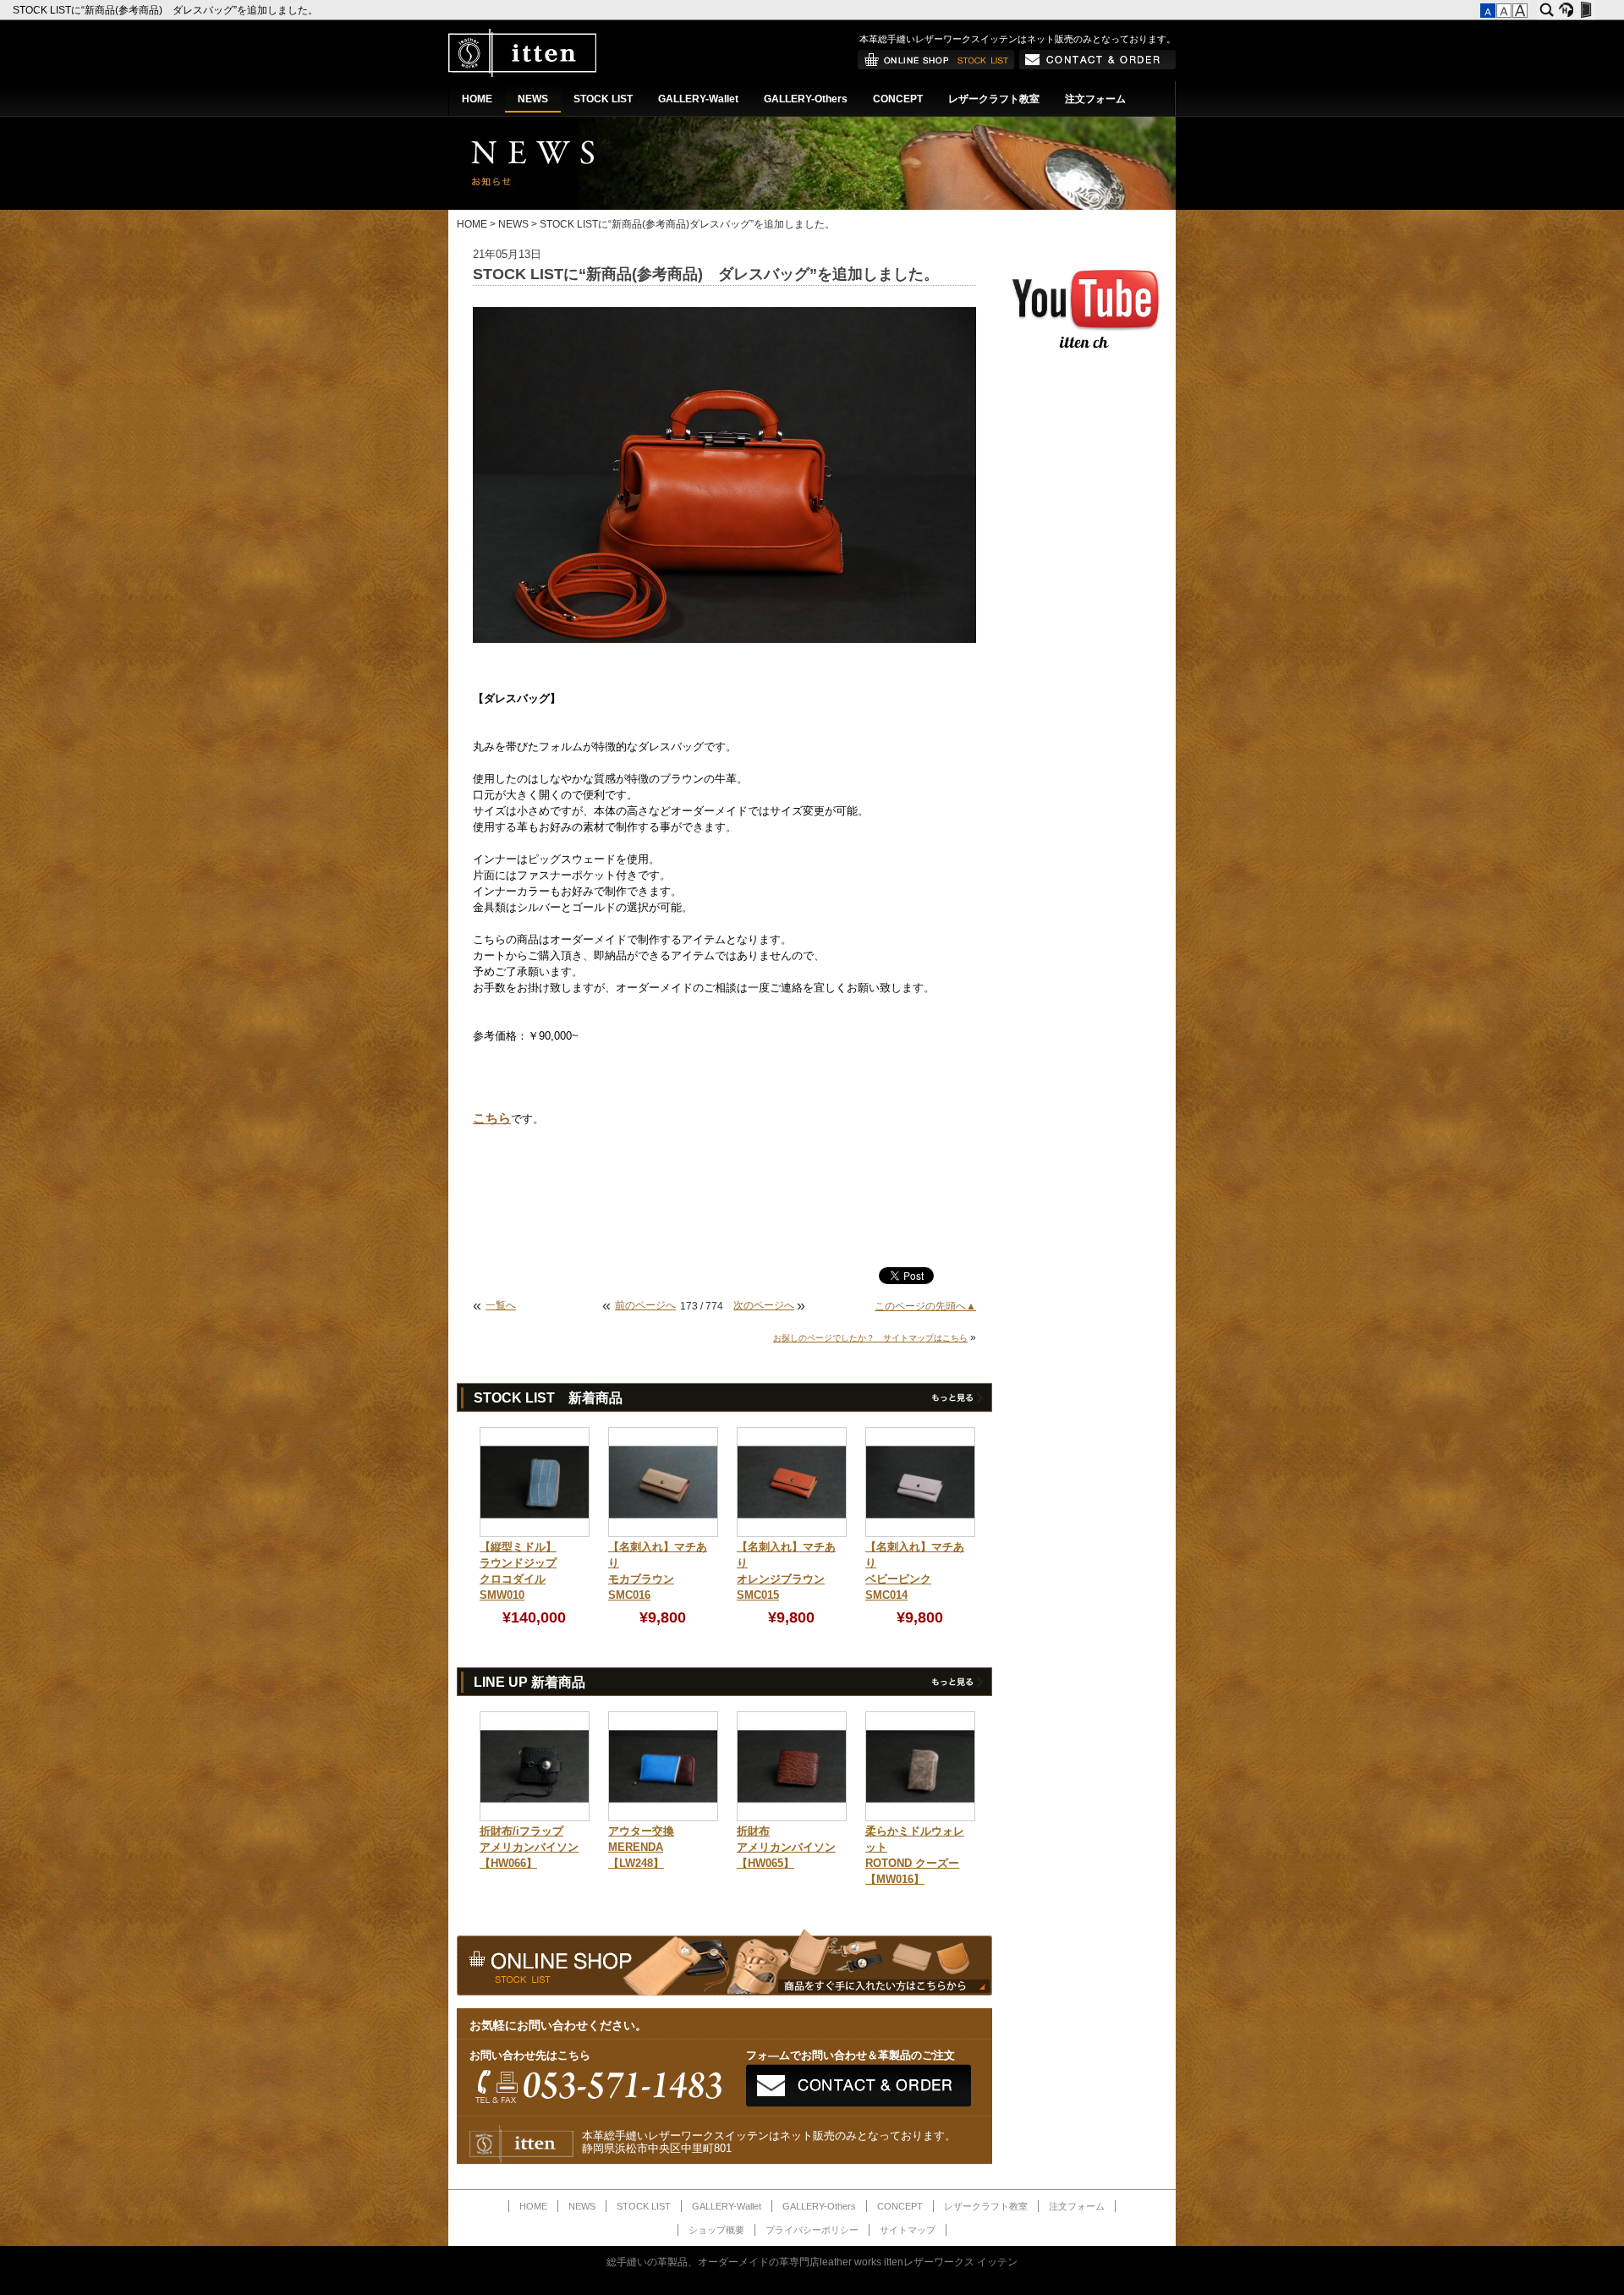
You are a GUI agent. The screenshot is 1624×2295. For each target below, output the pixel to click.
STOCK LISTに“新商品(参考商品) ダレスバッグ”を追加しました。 (167, 10)
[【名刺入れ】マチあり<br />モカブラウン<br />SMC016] (663, 1534)
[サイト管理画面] (1586, 10)
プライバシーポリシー (812, 2230)
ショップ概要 (716, 2230)
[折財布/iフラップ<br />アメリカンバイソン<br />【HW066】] (535, 1818)
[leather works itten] (522, 74)
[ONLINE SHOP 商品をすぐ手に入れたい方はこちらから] (936, 66)
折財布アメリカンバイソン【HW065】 (786, 1848)
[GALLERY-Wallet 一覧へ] (956, 1685)
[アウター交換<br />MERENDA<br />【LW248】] (663, 1818)
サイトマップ (908, 2230)
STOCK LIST (603, 99)
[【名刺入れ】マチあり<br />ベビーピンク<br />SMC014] (920, 1534)
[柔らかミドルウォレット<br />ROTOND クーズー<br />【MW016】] (920, 1818)
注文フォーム (1095, 99)
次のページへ (764, 1305)
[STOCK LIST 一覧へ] (956, 1401)
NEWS (533, 99)
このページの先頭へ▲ (925, 1306)
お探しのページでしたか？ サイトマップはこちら (870, 1338)
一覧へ (501, 1305)
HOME (477, 99)
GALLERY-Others (806, 99)
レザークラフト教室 (994, 99)
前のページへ (645, 1305)
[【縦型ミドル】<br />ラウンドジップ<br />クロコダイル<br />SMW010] (535, 1534)
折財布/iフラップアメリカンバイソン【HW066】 (529, 1848)
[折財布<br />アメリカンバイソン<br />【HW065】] (792, 1818)
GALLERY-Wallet (698, 99)
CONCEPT (898, 99)
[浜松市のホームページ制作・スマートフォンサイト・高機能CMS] (1566, 10)
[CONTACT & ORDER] (1097, 66)
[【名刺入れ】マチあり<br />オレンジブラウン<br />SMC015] (792, 1534)
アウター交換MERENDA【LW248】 (641, 1848)
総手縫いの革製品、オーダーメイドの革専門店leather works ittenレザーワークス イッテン (812, 2262)
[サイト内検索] (1547, 10)
